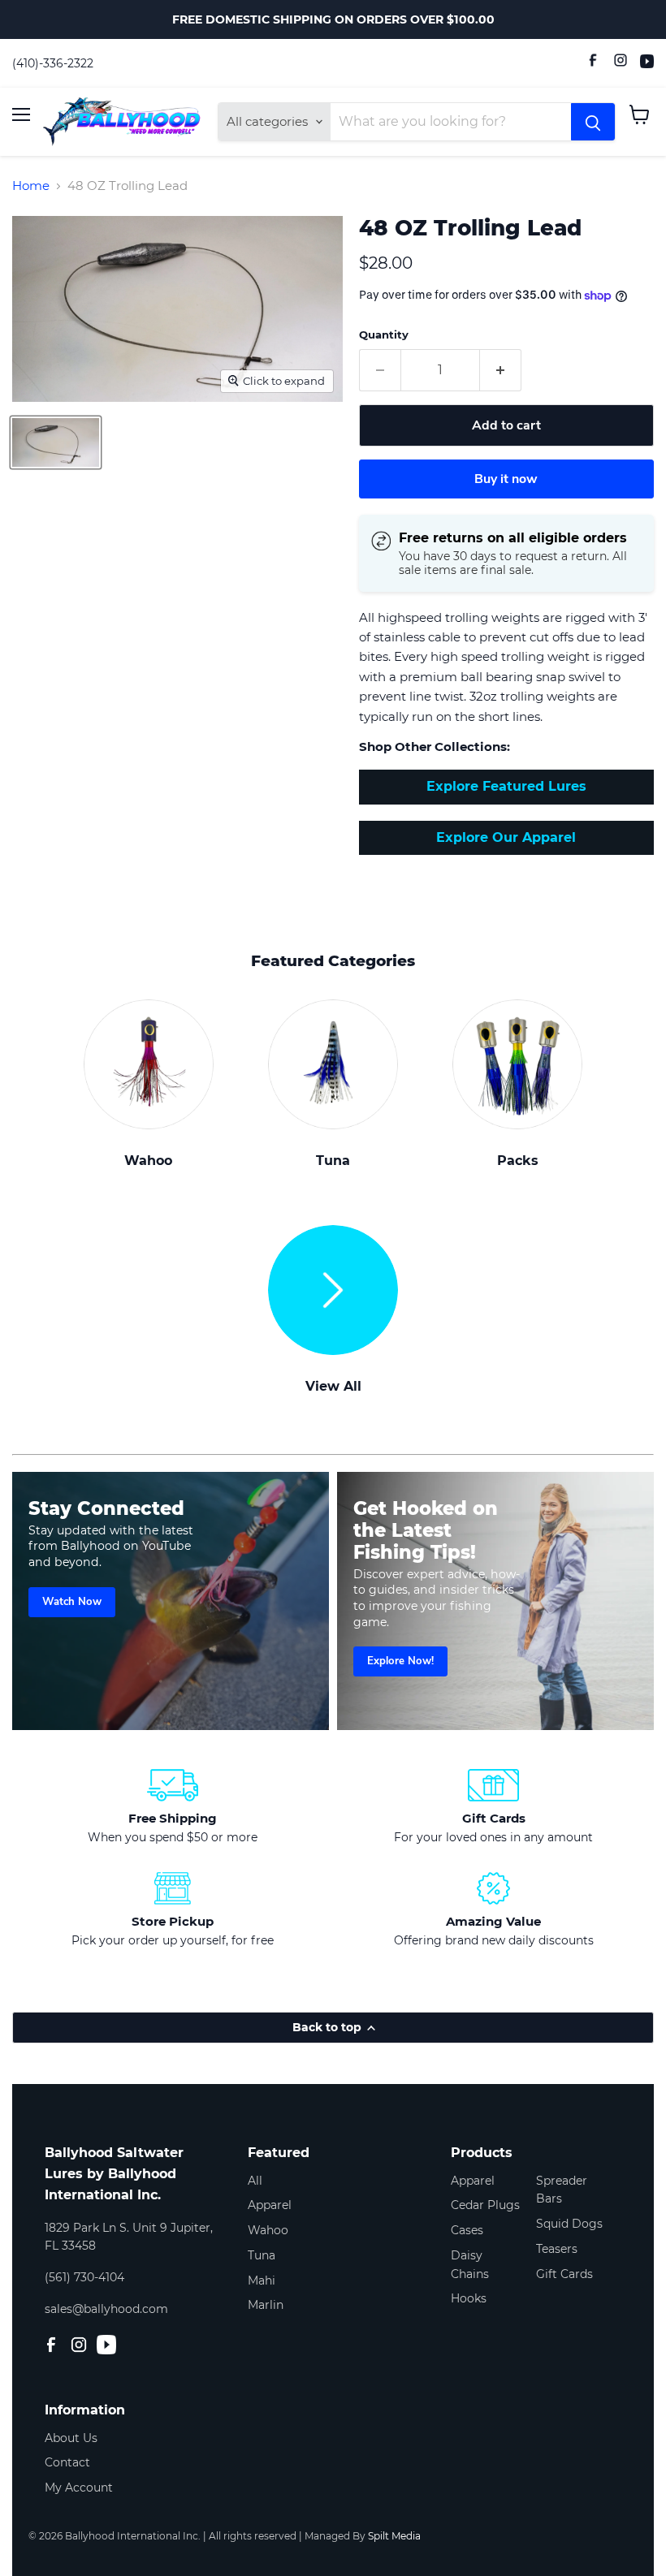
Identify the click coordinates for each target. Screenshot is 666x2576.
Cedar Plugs (485, 2205)
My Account (79, 2488)
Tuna (262, 2255)
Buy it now (506, 479)
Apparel (270, 2205)
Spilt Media (394, 2536)
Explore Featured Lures (506, 786)
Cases (467, 2230)
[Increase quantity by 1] (501, 370)
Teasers (557, 2249)
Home (31, 186)
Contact (67, 2462)
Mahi (262, 2280)
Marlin (266, 2305)
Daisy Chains (470, 2265)
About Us (71, 2438)
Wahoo (268, 2230)
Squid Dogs (569, 2224)
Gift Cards (564, 2274)
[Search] (593, 122)
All (255, 2181)
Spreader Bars (562, 2190)
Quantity (384, 335)
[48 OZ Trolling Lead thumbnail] (56, 442)
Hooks (469, 2298)
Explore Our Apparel (506, 837)
